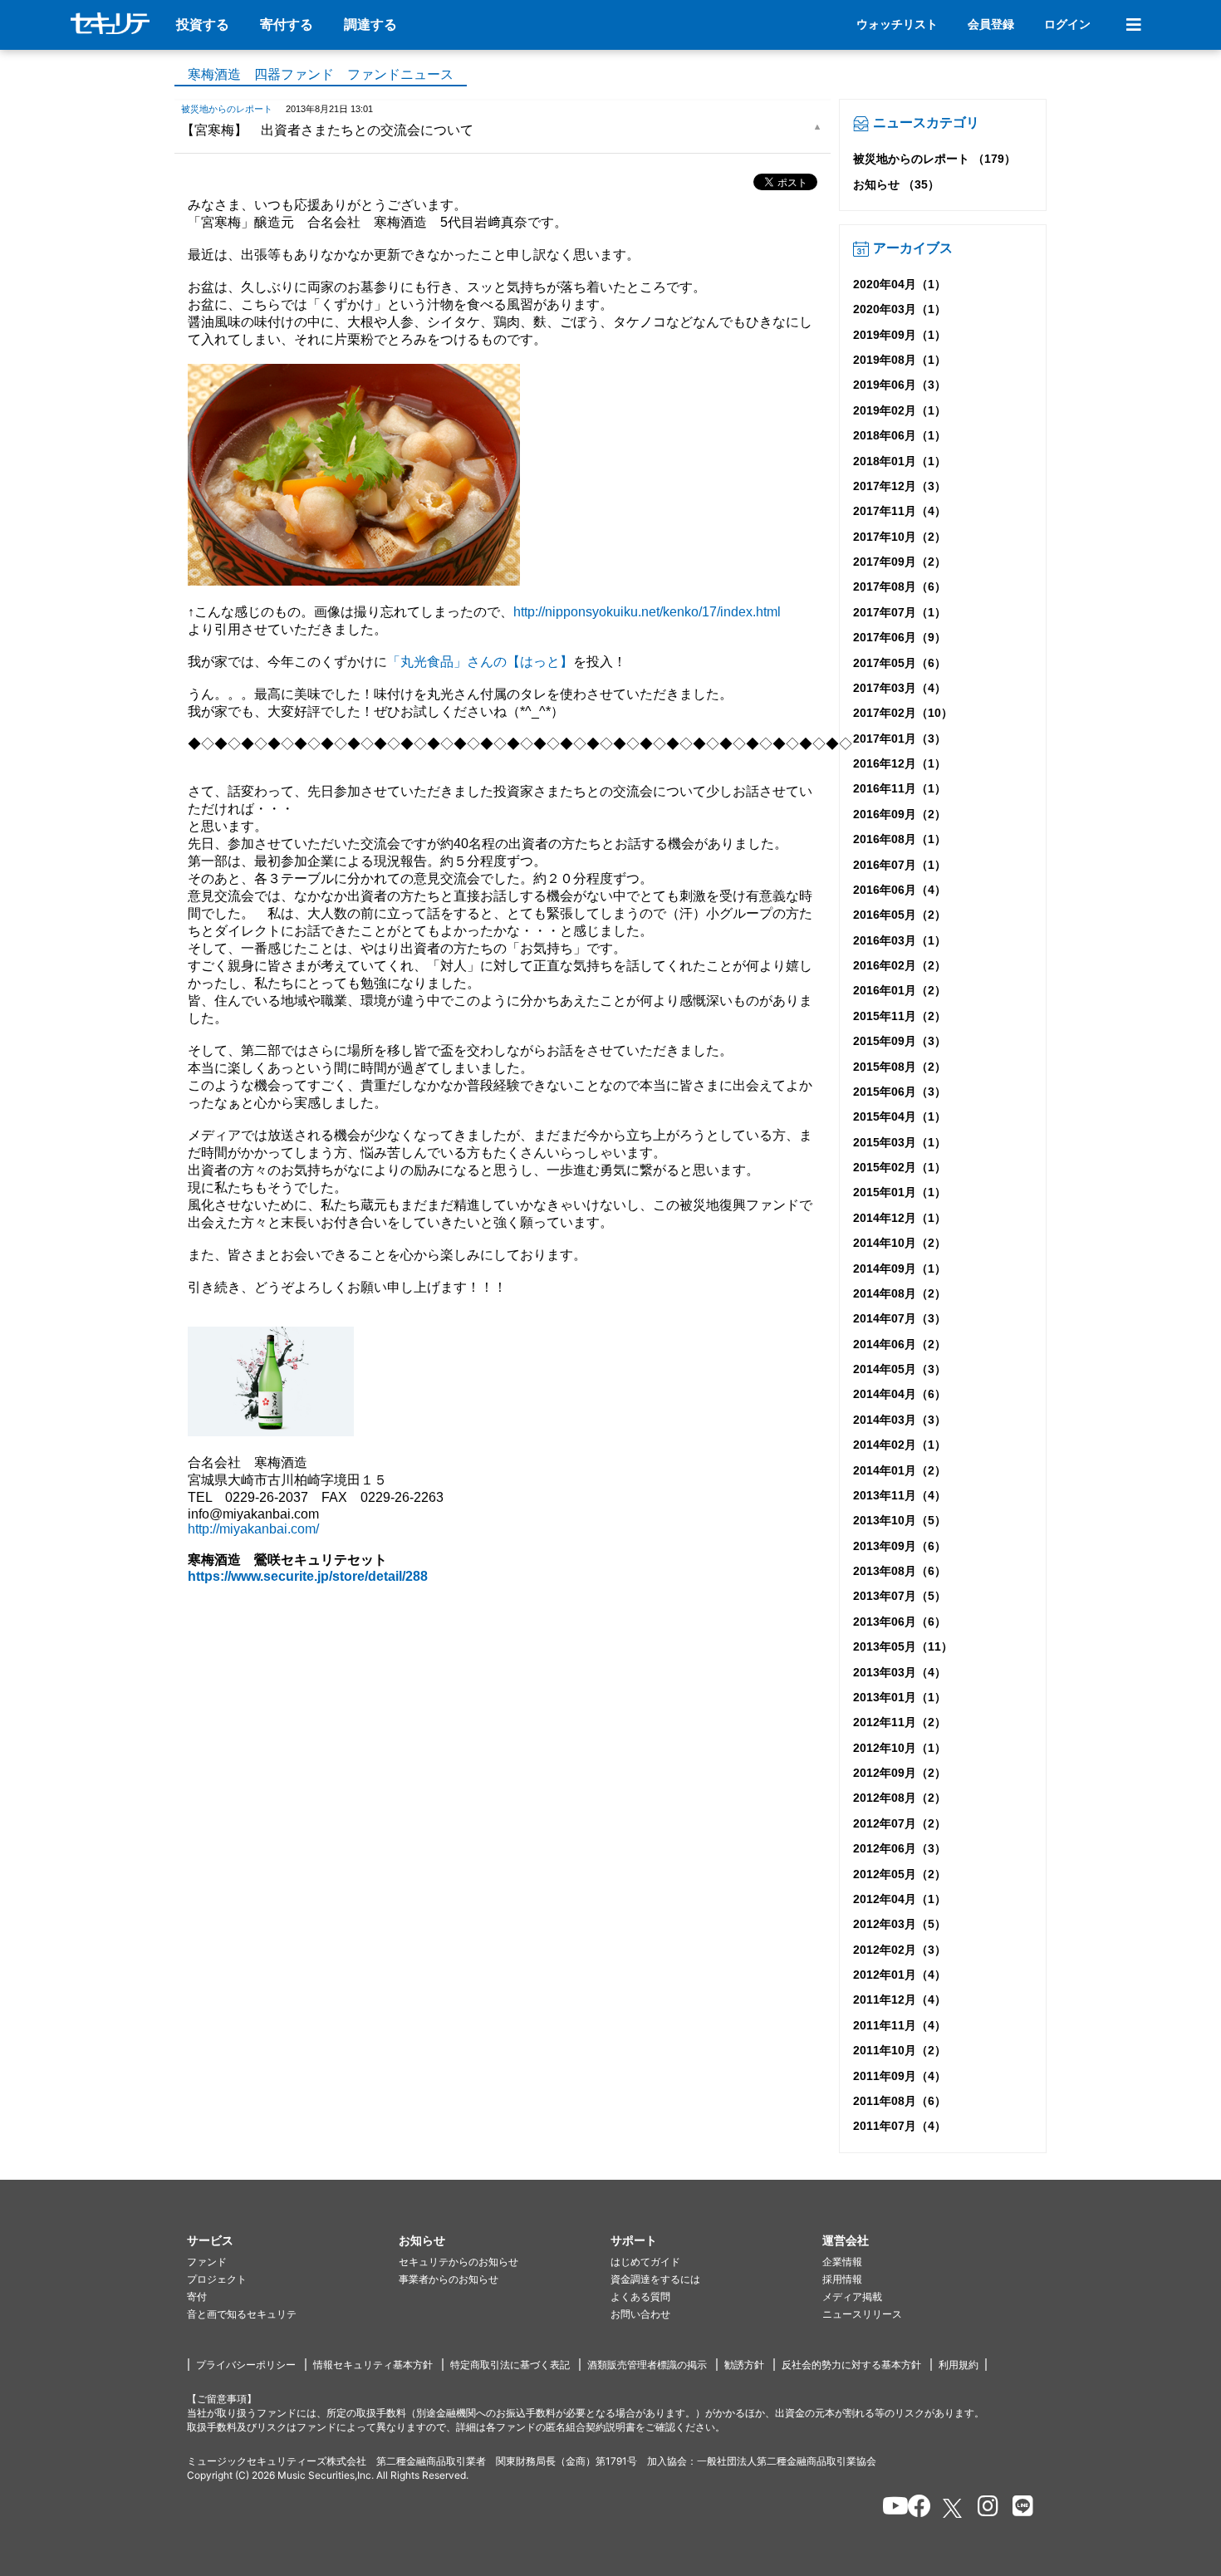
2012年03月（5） (900, 1924)
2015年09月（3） (900, 1041)
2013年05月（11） (903, 1646)
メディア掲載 (852, 2296)
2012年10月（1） (900, 1748)
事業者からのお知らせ (449, 2279)
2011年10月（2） (900, 2050)
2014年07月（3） (900, 1318)
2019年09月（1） (900, 335)
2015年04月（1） (900, 1116)
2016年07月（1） (900, 865)
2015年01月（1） (900, 1192)
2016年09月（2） (900, 814)
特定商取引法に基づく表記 (510, 2365)
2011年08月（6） (900, 2101)
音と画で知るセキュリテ (242, 2314)
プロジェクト (217, 2279)
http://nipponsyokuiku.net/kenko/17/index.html (647, 612)
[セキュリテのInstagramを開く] (984, 2509)
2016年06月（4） (900, 890)
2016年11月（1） (900, 788)
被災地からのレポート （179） (934, 159)
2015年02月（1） (900, 1167)
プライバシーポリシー (246, 2365)
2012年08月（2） (900, 1798)
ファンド (207, 2262)
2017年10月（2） (900, 537)
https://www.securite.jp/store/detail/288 (308, 1576)
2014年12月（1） (900, 1218)
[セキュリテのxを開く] (954, 2508)
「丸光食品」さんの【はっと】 (480, 662)
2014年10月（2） (900, 1243)
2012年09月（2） (900, 1773)
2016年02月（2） (900, 965)
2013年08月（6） (900, 1571)
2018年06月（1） (900, 435)
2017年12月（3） (900, 486)
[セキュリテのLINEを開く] (1019, 2509)
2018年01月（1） (900, 461)
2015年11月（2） (900, 1016)
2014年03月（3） (900, 1420)
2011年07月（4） (900, 2126)
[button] (293, 2241)
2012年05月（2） (900, 1874)
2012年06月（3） (900, 1848)
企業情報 (842, 2262)
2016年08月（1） (900, 839)
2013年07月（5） (900, 1596)
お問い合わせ (640, 2314)
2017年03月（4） (900, 688)
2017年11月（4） (900, 511)
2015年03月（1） (900, 1142)
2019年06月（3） (900, 385)
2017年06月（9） (900, 637)
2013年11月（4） (900, 1495)
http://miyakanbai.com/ (253, 1529)
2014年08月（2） (900, 1293)
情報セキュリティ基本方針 (373, 2365)
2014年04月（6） (900, 1394)
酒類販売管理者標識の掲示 (647, 2365)
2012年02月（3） (900, 1950)
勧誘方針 (744, 2365)
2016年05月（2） (900, 915)
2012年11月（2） (900, 1722)
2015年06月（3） (900, 1092)
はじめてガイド (645, 2262)
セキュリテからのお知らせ (458, 2262)
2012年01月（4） (900, 1975)
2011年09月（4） (900, 2076)
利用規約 (959, 2365)
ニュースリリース (862, 2314)
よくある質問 (640, 2296)
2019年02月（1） (900, 410)
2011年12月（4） (900, 1999)
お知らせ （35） (896, 184)
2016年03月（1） (900, 940)
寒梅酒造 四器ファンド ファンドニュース (321, 74)
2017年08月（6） (900, 586)
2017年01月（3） (900, 738)
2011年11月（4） (900, 2025)
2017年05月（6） (900, 663)
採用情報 (842, 2279)
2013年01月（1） (900, 1697)
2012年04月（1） (900, 1899)
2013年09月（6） (900, 1546)
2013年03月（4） (900, 1672)
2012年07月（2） (900, 1823)
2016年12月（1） (900, 763)
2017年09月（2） (900, 562)
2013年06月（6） (900, 1622)
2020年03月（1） (900, 309)
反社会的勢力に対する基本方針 (851, 2365)
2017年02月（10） (903, 713)
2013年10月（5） (900, 1520)
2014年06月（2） (900, 1344)
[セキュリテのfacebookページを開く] (914, 2509)
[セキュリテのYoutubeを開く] (888, 2509)
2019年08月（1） (900, 360)
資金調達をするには (655, 2279)
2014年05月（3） (900, 1369)
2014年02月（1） (900, 1445)
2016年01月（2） (900, 990)
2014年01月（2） (900, 1470)
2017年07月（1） (900, 612)
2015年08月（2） (900, 1067)
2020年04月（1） (900, 284)
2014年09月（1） (900, 1268)
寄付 (197, 2296)
